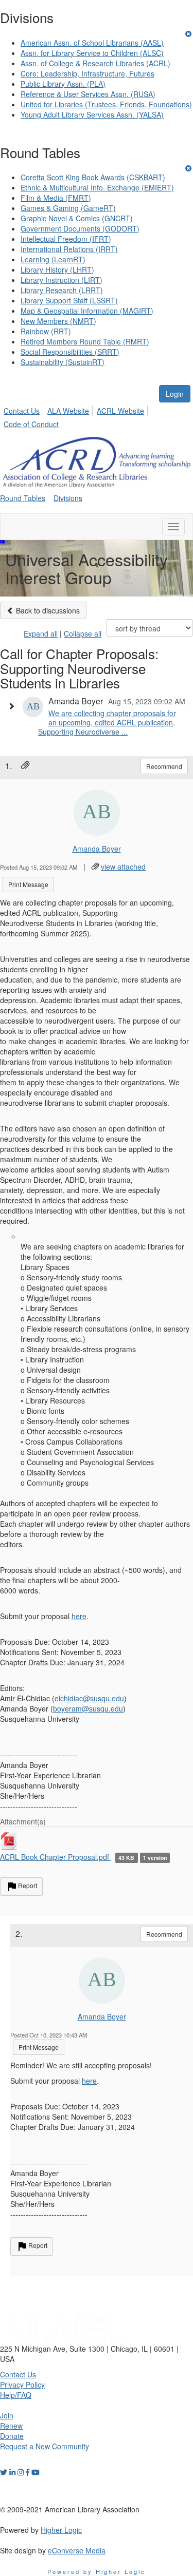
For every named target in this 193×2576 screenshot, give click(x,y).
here (79, 1616)
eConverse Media (77, 2550)
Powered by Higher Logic (97, 2571)
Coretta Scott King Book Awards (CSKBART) (93, 177)
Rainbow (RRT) (46, 331)
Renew (11, 2426)
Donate (12, 2436)
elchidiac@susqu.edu (89, 1698)
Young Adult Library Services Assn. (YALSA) (92, 114)
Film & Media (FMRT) (56, 198)
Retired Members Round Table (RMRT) (85, 341)
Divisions (68, 498)
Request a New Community (45, 2446)
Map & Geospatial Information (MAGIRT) (87, 311)
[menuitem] (24, 409)
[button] (14, 706)
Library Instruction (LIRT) (62, 280)
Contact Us (22, 411)
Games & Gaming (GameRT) (68, 208)
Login (175, 394)
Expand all (41, 633)
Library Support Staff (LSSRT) (69, 300)
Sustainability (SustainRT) (63, 362)
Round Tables (23, 498)
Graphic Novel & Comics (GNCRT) (77, 218)
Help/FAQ (16, 2395)
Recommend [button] (164, 766)
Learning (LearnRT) (53, 259)
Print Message (28, 884)
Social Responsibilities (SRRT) (70, 352)
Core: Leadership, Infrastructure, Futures (87, 73)
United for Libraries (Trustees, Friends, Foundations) (106, 104)
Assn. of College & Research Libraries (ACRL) (95, 63)
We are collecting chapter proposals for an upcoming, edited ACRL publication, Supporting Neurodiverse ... (107, 722)
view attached (123, 867)
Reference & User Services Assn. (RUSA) (88, 94)
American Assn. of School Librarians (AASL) (92, 43)
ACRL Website (120, 411)
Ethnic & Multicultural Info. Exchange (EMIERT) (97, 187)
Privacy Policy (22, 2385)
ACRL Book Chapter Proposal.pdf (56, 1857)
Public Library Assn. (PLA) (63, 84)
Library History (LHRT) (57, 270)
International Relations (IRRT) (69, 249)
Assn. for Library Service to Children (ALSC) (92, 53)
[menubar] (97, 416)
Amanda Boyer (97, 849)
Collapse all (83, 633)
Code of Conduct (31, 424)
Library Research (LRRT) (62, 290)
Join (7, 2415)
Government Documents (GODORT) (80, 228)
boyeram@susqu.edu (88, 1708)
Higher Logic (61, 2530)
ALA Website (68, 411)
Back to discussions (47, 610)
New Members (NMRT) (58, 321)
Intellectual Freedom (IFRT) (66, 239)
